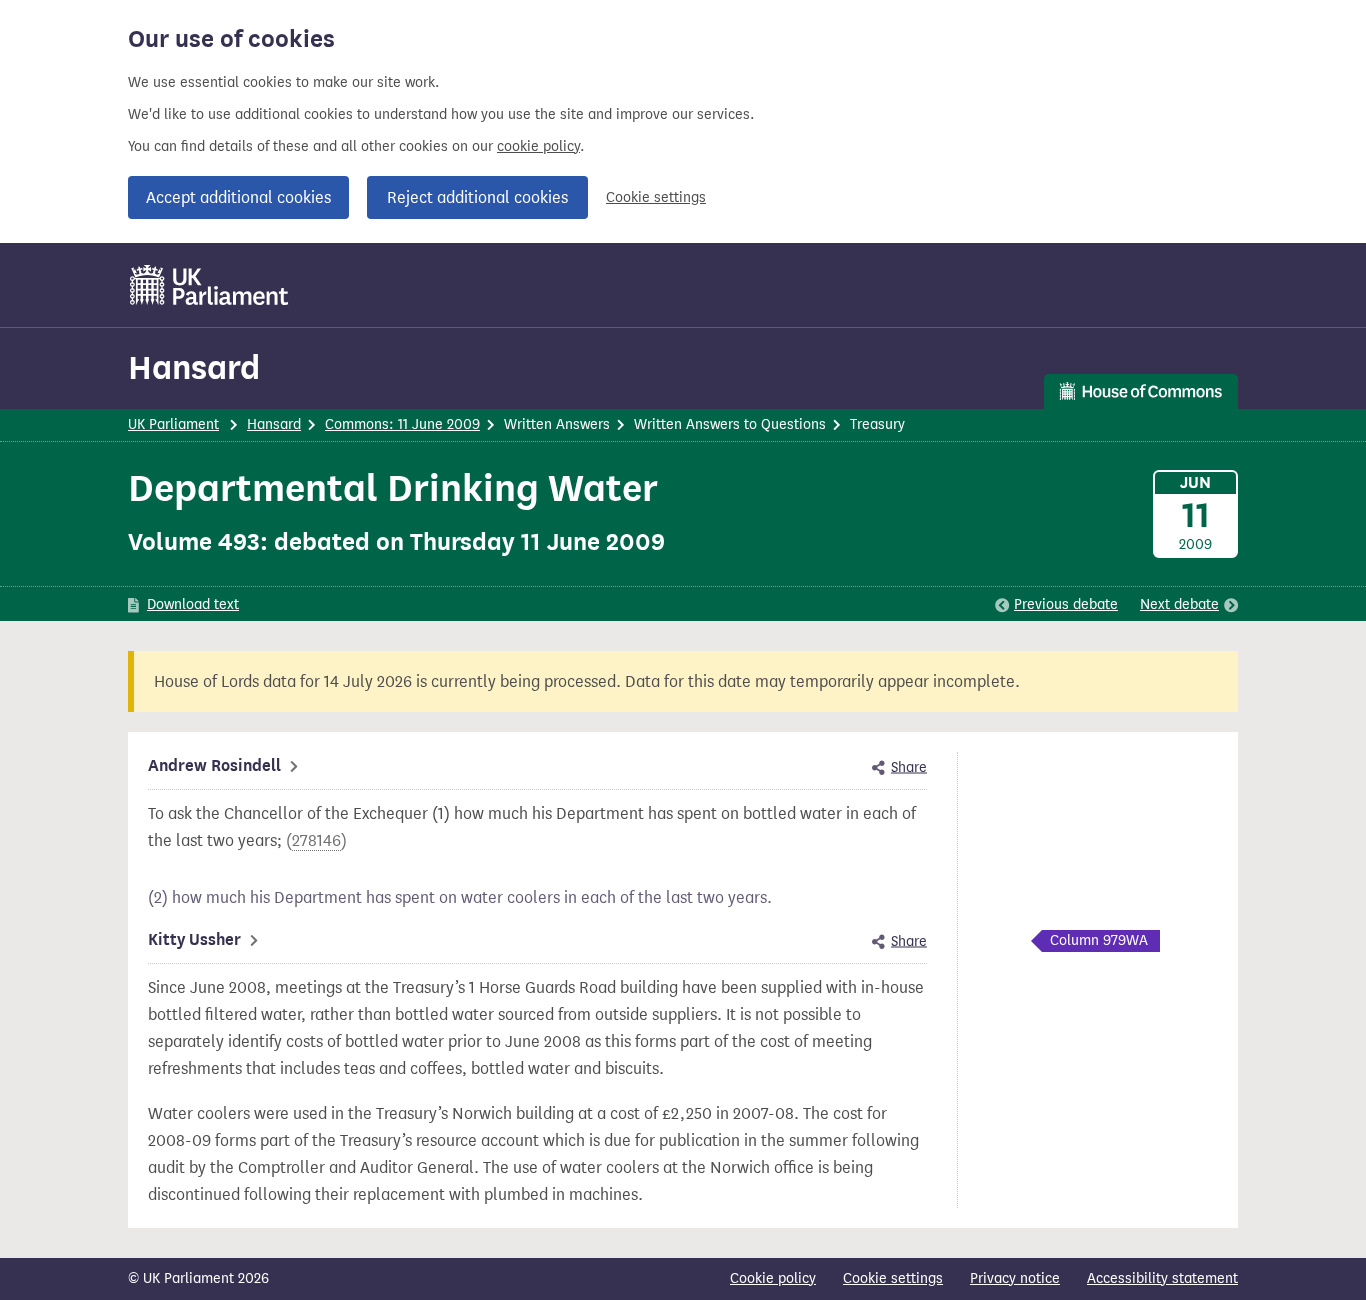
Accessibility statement (1162, 1278)
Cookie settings (656, 197)
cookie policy (538, 146)
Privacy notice (1015, 1278)
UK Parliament (173, 424)
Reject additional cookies (477, 197)
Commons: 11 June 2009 (402, 424)
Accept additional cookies (238, 197)
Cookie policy (773, 1278)
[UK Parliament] (209, 285)
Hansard (194, 367)
